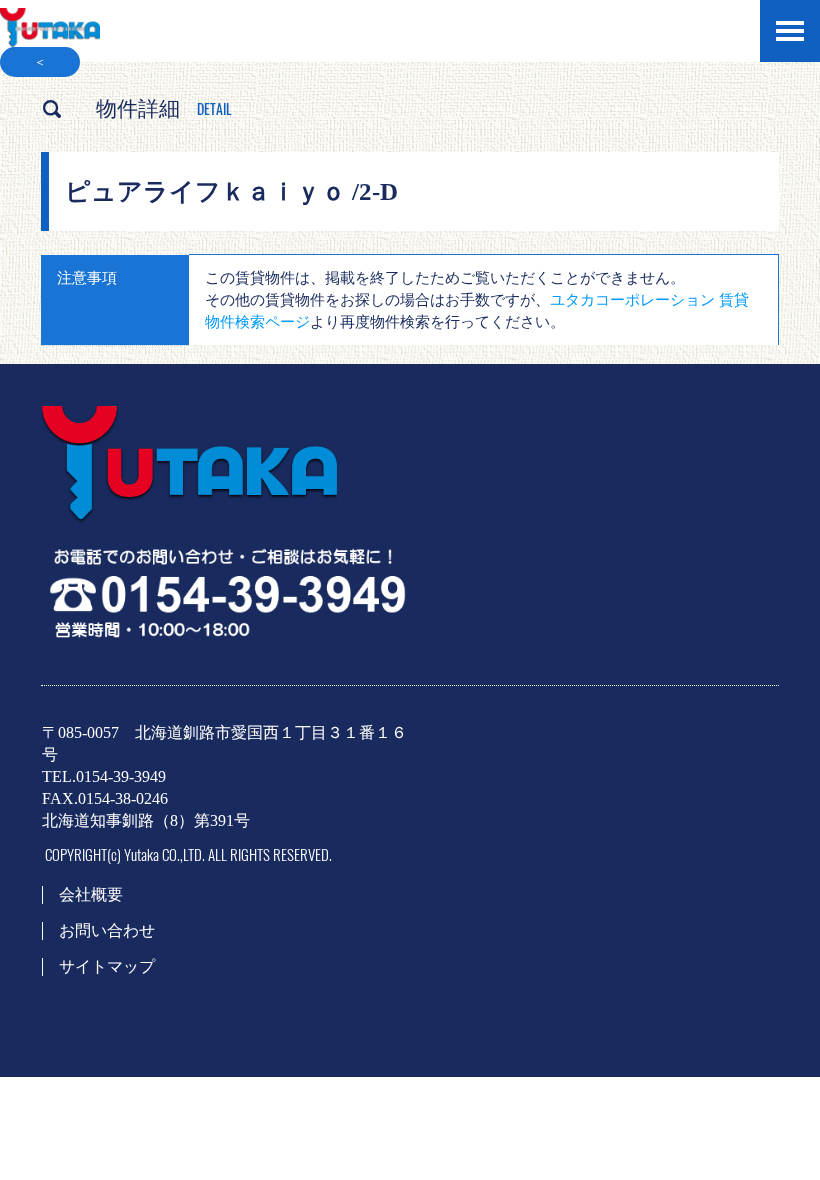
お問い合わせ (107, 930)
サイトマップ (107, 966)
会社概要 (91, 894)
